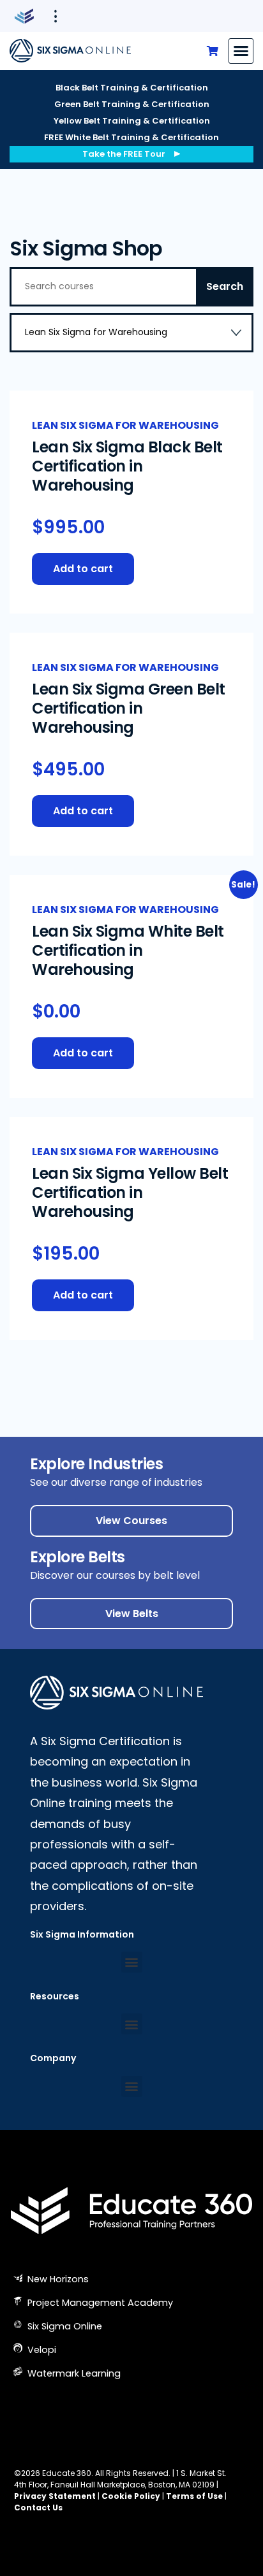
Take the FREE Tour (124, 154)
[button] (241, 51)
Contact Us (38, 2508)
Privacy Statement (55, 2496)
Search (225, 286)
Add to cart (83, 569)
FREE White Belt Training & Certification (131, 137)
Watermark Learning (73, 2373)
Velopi (41, 2350)
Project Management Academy (99, 2303)
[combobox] (131, 333)
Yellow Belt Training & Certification (132, 121)
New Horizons (57, 2279)
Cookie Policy (131, 2496)
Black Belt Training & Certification (132, 88)
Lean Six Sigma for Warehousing (125, 425)
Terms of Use (194, 2496)
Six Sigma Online (64, 2326)
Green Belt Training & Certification (132, 104)
